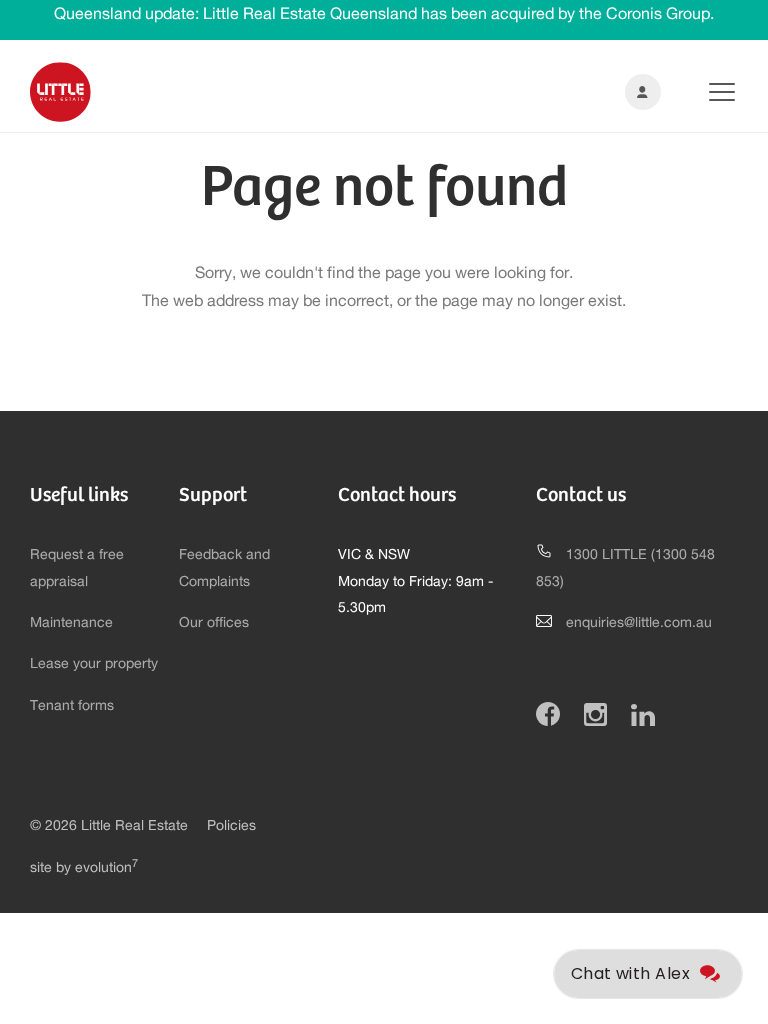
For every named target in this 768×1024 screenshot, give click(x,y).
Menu (706, 92)
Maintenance (71, 623)
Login (639, 92)
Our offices (214, 623)
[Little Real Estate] (60, 92)
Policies (231, 826)
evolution (106, 868)
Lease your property (94, 664)
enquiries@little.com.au (639, 623)
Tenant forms (72, 706)
